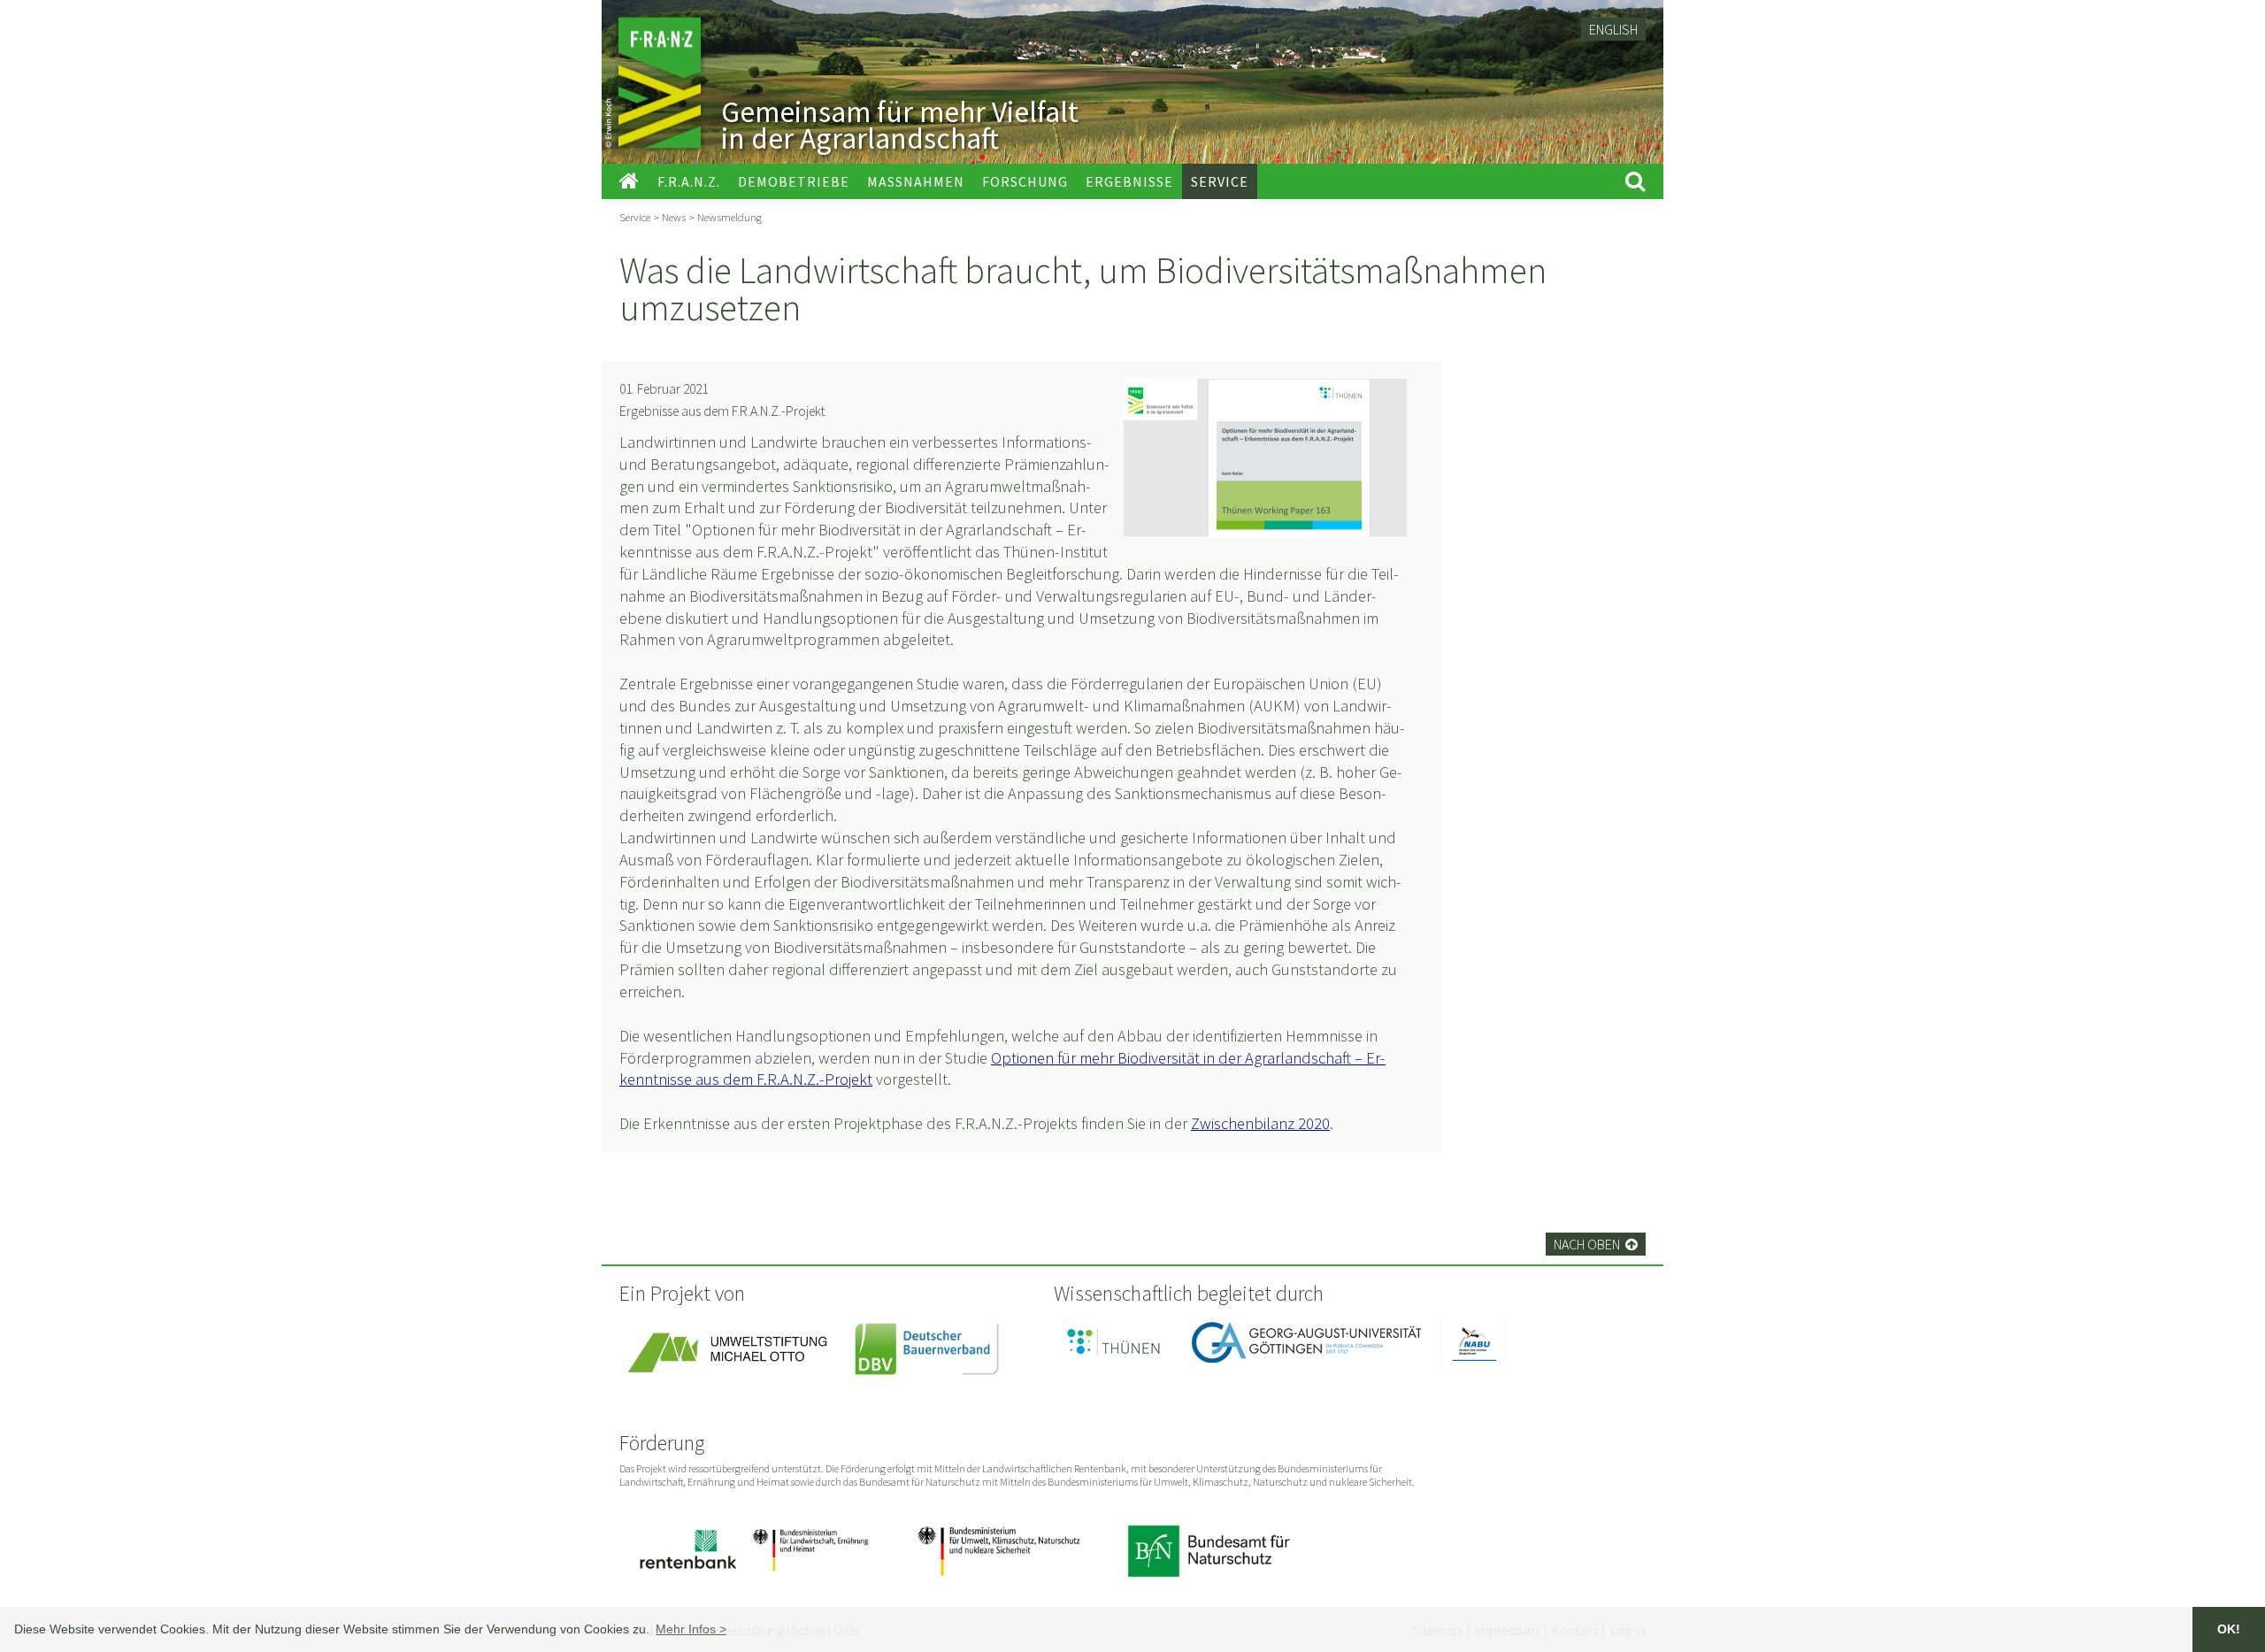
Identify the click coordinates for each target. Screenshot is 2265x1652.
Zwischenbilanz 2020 (1260, 1123)
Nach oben (1596, 1244)
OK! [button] (2229, 1629)
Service (635, 217)
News (674, 217)
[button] (691, 1629)
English (1613, 29)
